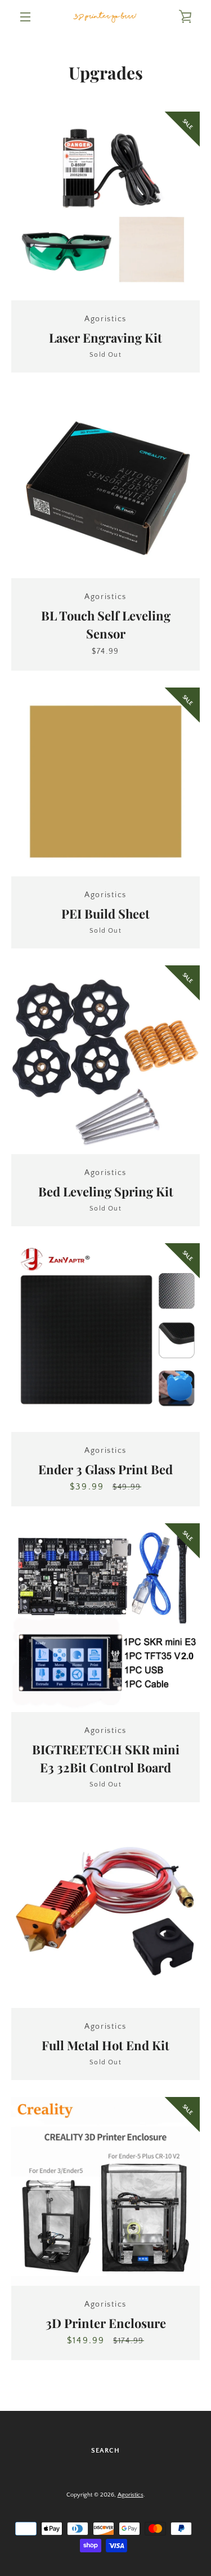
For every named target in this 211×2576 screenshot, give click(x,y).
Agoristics (131, 2495)
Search (105, 2451)
